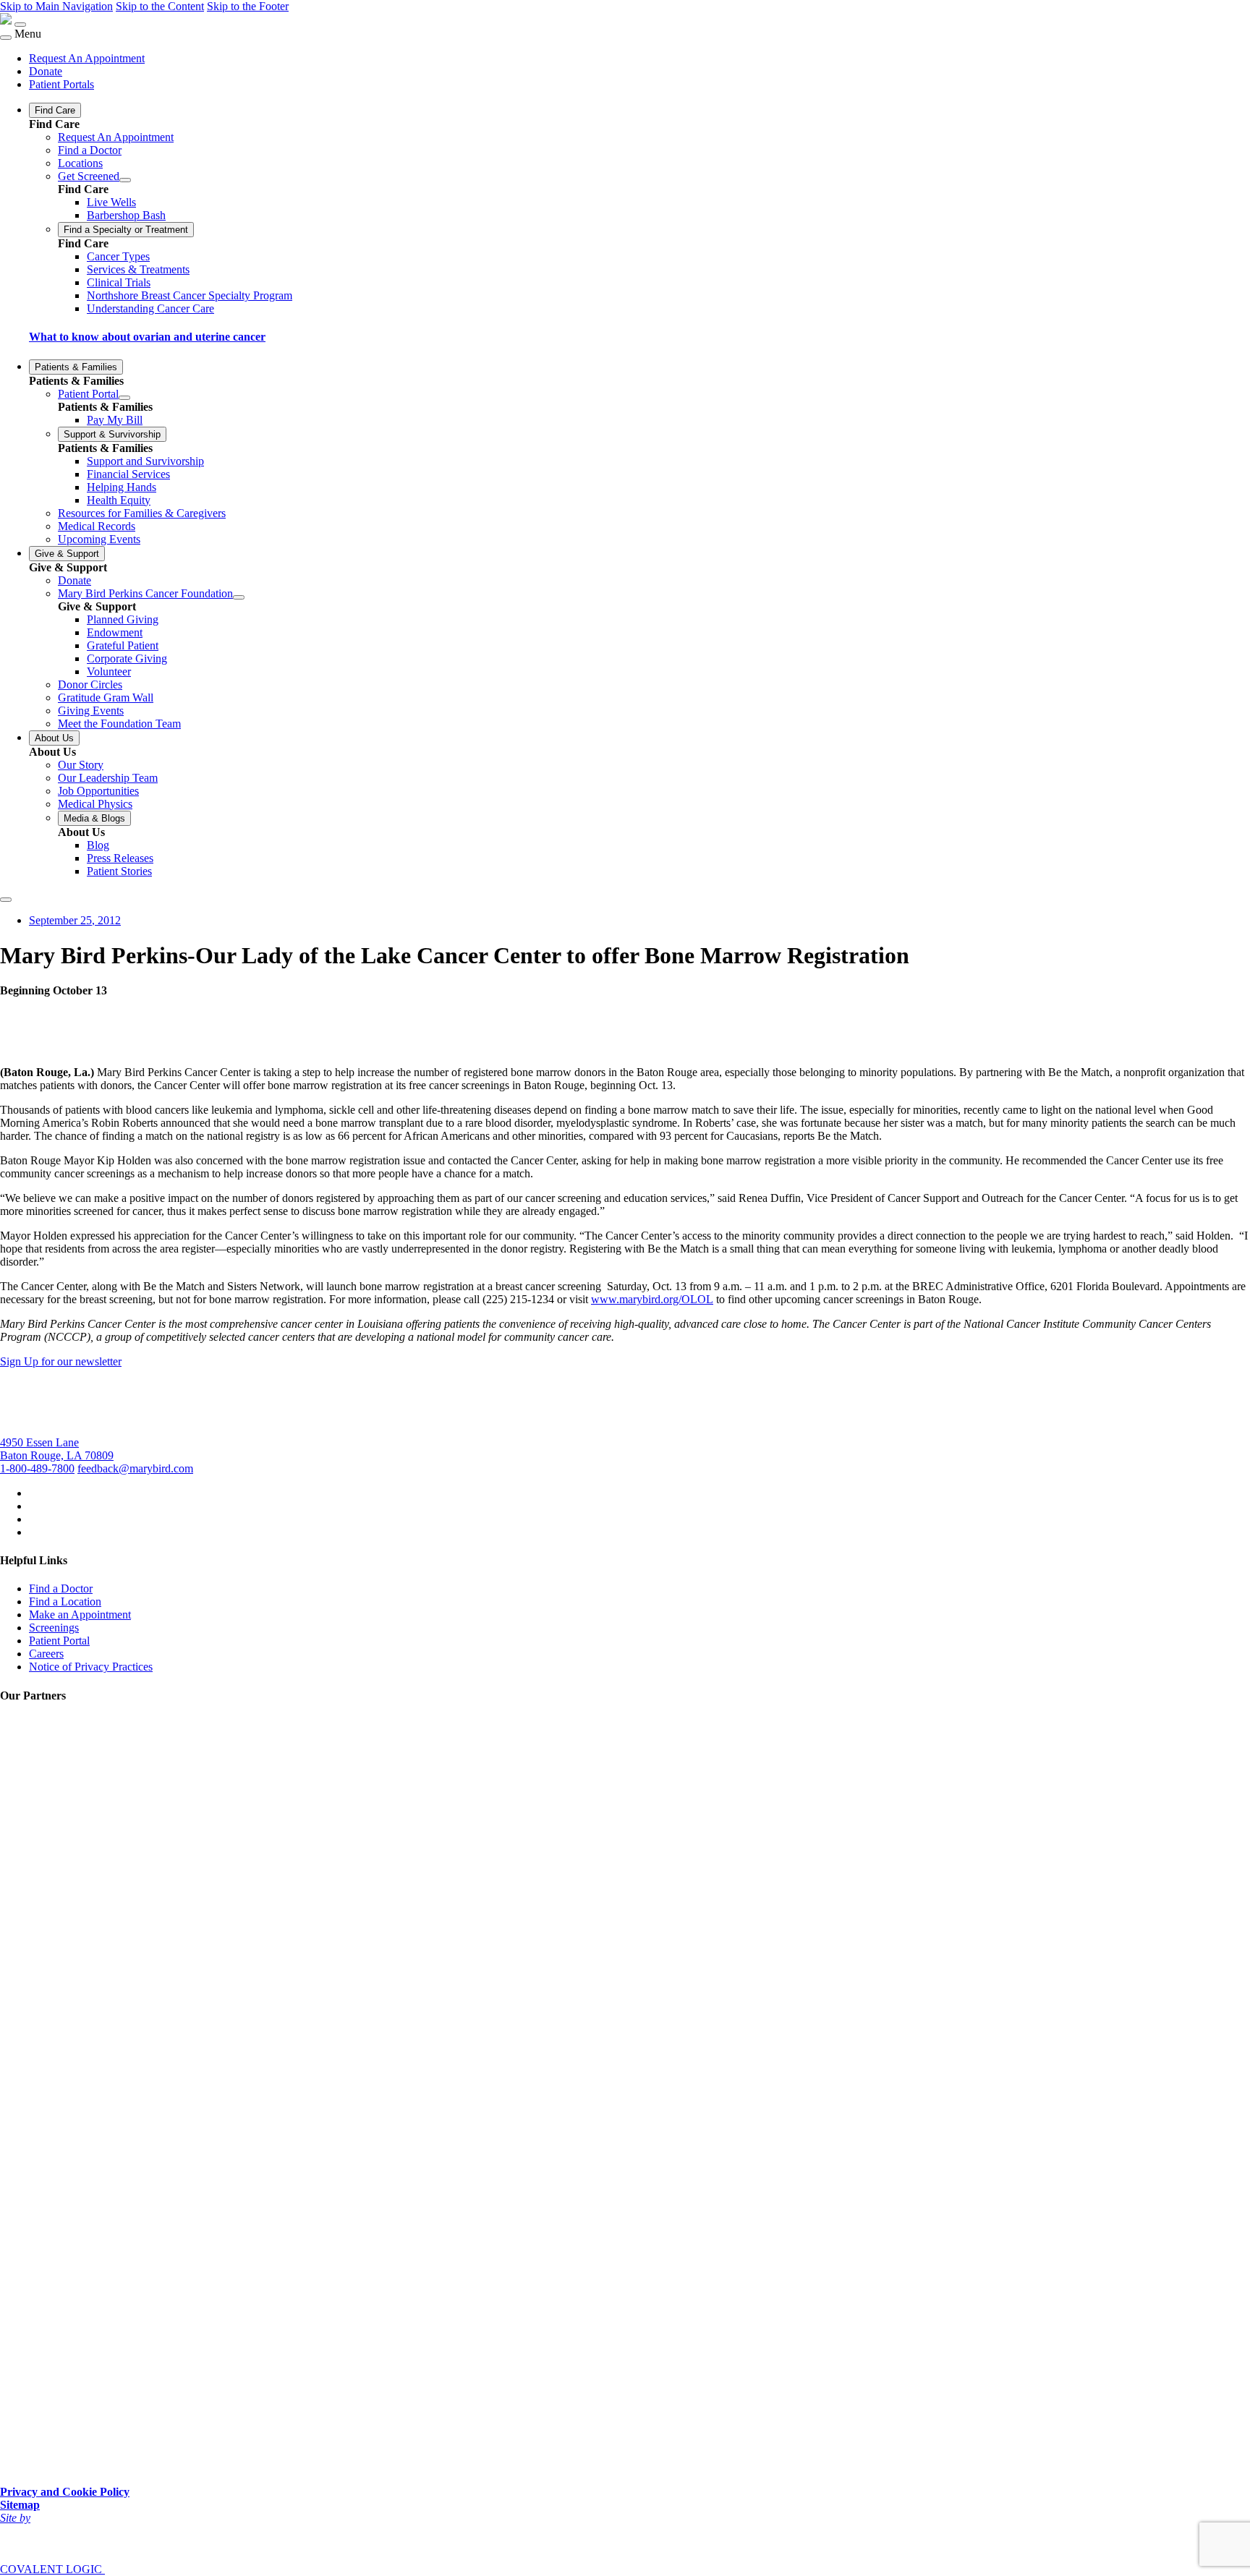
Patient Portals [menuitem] (61, 84)
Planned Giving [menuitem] (123, 619)
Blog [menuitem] (98, 845)
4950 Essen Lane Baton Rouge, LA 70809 (57, 1449)
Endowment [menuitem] (115, 632)
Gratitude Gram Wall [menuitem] (106, 698)
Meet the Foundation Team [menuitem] (119, 724)
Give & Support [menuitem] (67, 554)
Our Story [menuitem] (81, 765)
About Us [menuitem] (54, 738)
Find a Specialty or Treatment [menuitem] (126, 230)
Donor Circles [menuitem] (90, 684)
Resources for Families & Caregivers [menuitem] (142, 513)
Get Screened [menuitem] (89, 176)
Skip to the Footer (248, 6)
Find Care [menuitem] (55, 110)
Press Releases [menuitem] (120, 858)
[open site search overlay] (6, 900)
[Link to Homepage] (6, 21)
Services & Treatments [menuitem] (138, 269)
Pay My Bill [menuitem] (115, 420)
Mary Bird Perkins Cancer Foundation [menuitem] (145, 593)
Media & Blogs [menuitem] (94, 818)
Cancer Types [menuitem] (118, 256)
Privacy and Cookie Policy (65, 2492)
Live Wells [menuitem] (111, 202)
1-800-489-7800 (37, 1468)
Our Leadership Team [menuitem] (108, 778)
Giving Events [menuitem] (91, 711)
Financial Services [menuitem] (128, 474)
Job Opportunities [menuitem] (98, 791)
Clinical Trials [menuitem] (119, 282)
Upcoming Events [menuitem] (99, 539)
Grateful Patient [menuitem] (123, 645)
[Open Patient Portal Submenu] (124, 398)
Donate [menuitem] (46, 71)
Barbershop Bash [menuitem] (126, 215)
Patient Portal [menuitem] (88, 394)
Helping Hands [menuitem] (122, 487)
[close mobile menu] (6, 38)
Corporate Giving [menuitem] (127, 658)
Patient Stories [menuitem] (119, 871)
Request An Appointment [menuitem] (87, 58)
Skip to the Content (160, 6)
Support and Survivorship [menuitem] (145, 461)
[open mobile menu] (20, 25)
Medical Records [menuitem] (97, 526)
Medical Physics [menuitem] (95, 804)
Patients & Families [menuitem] (76, 367)
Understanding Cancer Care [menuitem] (150, 308)
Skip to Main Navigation (56, 6)
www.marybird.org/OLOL (652, 1299)
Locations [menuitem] (80, 163)
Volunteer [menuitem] (109, 671)
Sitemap (20, 2505)
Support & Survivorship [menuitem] (112, 434)
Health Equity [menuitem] (119, 500)
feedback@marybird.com (135, 1468)
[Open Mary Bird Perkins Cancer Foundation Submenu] (239, 597)
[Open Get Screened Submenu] (125, 180)
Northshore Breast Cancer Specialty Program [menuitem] (190, 295)
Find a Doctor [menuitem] (90, 150)
